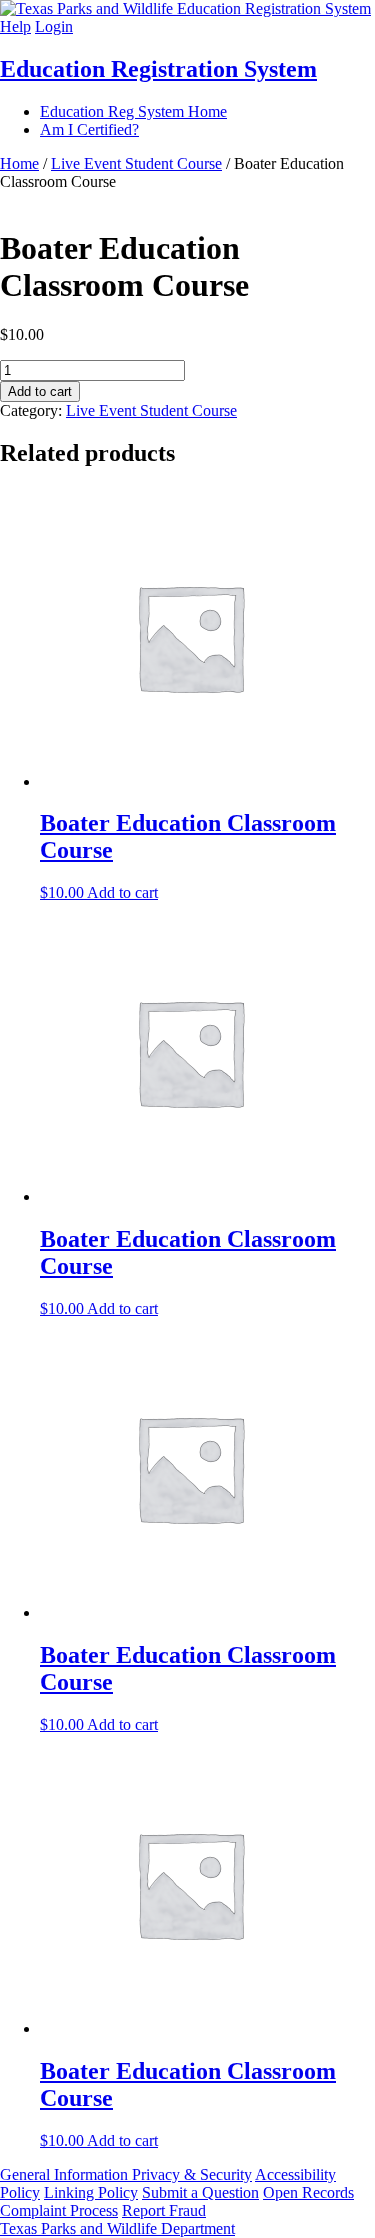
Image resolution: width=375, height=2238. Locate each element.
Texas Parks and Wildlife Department (117, 2228)
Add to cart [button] (122, 892)
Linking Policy (91, 2192)
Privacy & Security (192, 2174)
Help (15, 26)
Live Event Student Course (136, 163)
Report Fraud (164, 2210)
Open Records (308, 2192)
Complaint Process (59, 2210)
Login (54, 26)
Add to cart (40, 391)
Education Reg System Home (133, 111)
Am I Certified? (89, 129)
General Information (66, 2174)
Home (19, 163)
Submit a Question (200, 2192)
